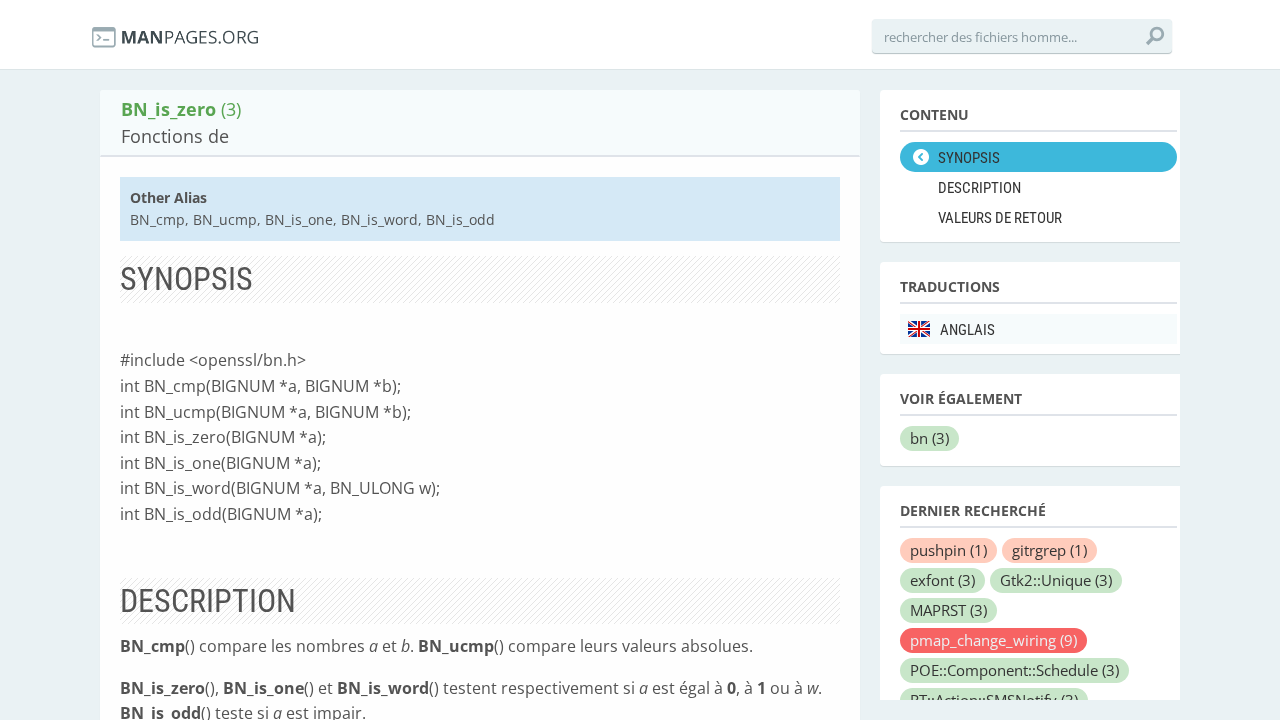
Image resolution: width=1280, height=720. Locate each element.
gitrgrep (1049, 550)
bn (929, 438)
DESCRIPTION (979, 188)
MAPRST (948, 610)
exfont (942, 580)
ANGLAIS (967, 330)
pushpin (948, 550)
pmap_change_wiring (993, 640)
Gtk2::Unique (1056, 580)
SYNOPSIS (969, 158)
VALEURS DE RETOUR (1000, 218)
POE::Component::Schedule (1014, 670)
